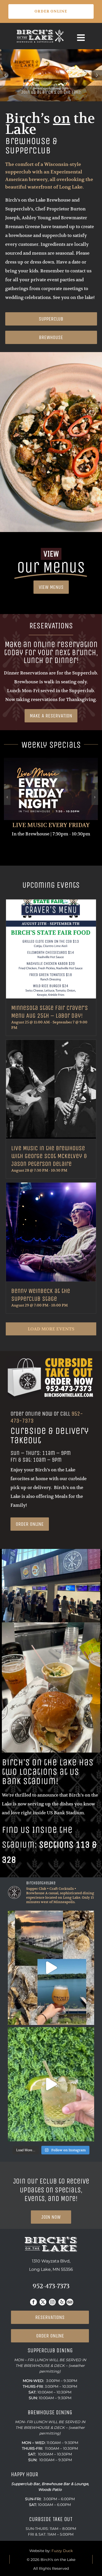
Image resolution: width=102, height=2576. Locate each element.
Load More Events (51, 1329)
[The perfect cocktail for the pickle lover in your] (51, 2084)
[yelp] (62, 2302)
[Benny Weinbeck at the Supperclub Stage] (51, 1232)
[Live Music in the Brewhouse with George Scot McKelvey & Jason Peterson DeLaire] (51, 1090)
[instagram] (52, 2302)
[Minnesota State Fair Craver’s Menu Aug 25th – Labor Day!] (51, 949)
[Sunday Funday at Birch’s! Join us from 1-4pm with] (51, 1968)
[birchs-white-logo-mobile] (40, 31)
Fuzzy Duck (62, 2551)
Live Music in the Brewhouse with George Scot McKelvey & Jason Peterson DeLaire (49, 1156)
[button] (7, 797)
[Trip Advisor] (70, 2302)
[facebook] (33, 2302)
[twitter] (43, 2302)
